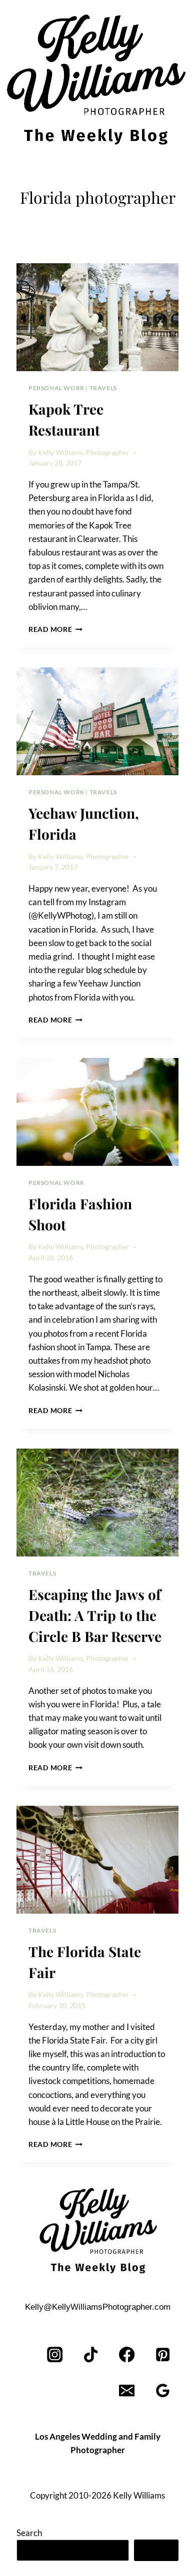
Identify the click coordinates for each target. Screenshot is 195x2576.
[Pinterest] (163, 2355)
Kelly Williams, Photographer (84, 453)
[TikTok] (91, 2355)
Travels (103, 388)
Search (29, 2533)
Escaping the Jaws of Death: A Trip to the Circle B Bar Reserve (95, 1615)
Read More (55, 629)
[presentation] (97, 317)
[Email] (127, 2391)
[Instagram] (55, 2355)
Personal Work (56, 388)
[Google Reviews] (163, 2391)
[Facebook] (127, 2355)
